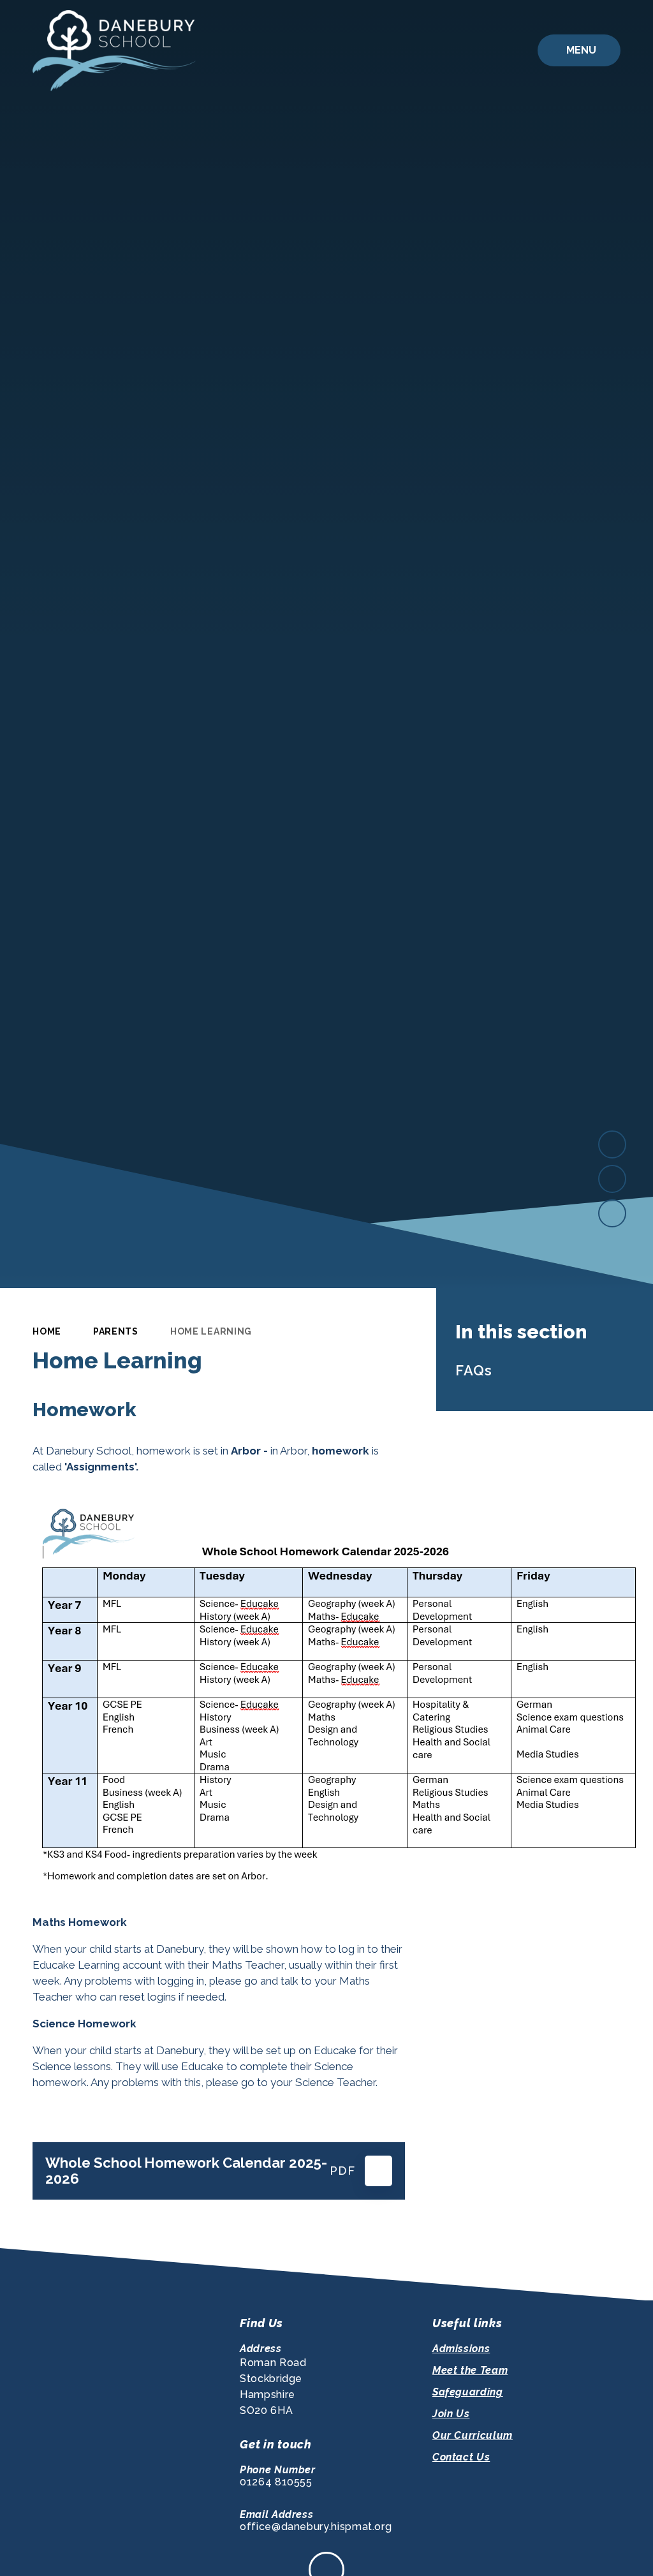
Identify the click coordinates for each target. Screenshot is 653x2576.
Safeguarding (468, 2392)
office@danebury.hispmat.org (316, 2527)
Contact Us (461, 2457)
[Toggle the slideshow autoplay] (612, 1213)
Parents (116, 1331)
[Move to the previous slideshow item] (612, 1179)
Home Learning (211, 1331)
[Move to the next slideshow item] (612, 1144)
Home (47, 1331)
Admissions (461, 2349)
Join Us (451, 2414)
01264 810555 (276, 2482)
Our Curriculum (473, 2435)
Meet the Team (470, 2370)
